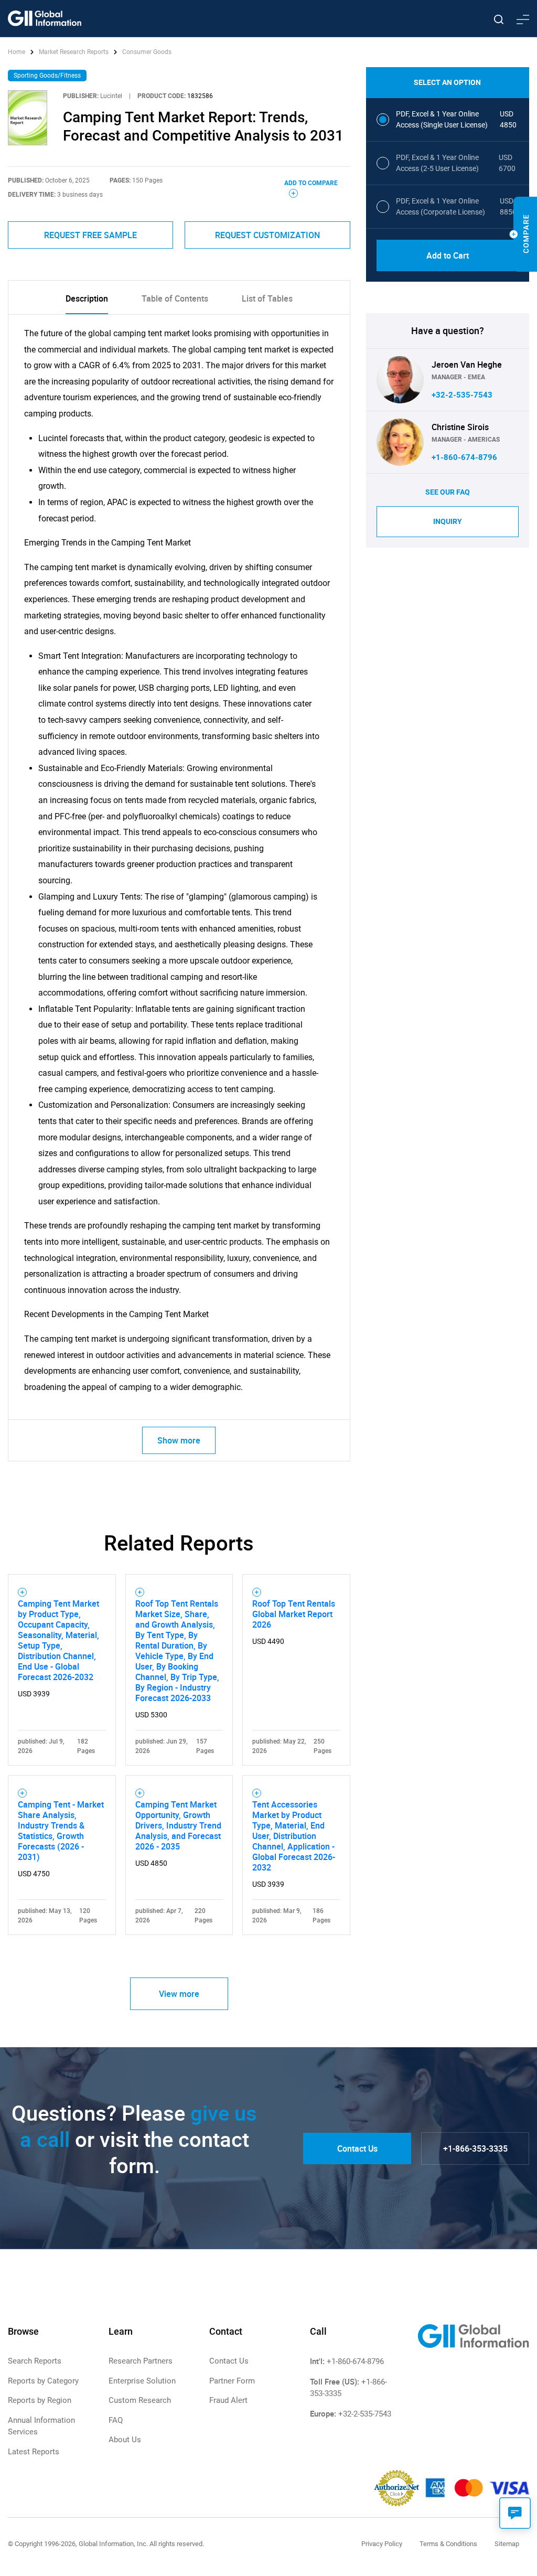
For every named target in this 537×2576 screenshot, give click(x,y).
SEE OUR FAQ (448, 492)
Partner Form (232, 2381)
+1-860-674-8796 (464, 457)
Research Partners (141, 2361)
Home (17, 52)
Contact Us (357, 2149)
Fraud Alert (228, 2400)
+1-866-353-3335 (475, 2149)
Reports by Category (43, 2381)
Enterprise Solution (142, 2381)
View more (179, 1994)
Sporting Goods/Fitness (47, 76)
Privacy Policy (382, 2544)
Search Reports (35, 2361)
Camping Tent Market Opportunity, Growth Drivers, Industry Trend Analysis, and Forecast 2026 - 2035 (178, 1825)
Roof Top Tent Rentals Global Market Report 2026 (294, 1614)
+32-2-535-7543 (462, 395)
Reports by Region (40, 2400)
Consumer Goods (147, 52)
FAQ (116, 2420)
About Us (125, 2440)
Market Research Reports (74, 52)
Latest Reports (34, 2452)
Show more (179, 1440)
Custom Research (140, 2400)
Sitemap (507, 2544)
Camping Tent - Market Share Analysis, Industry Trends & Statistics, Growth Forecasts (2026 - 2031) (61, 1831)
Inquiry (448, 521)
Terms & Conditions (448, 2544)
